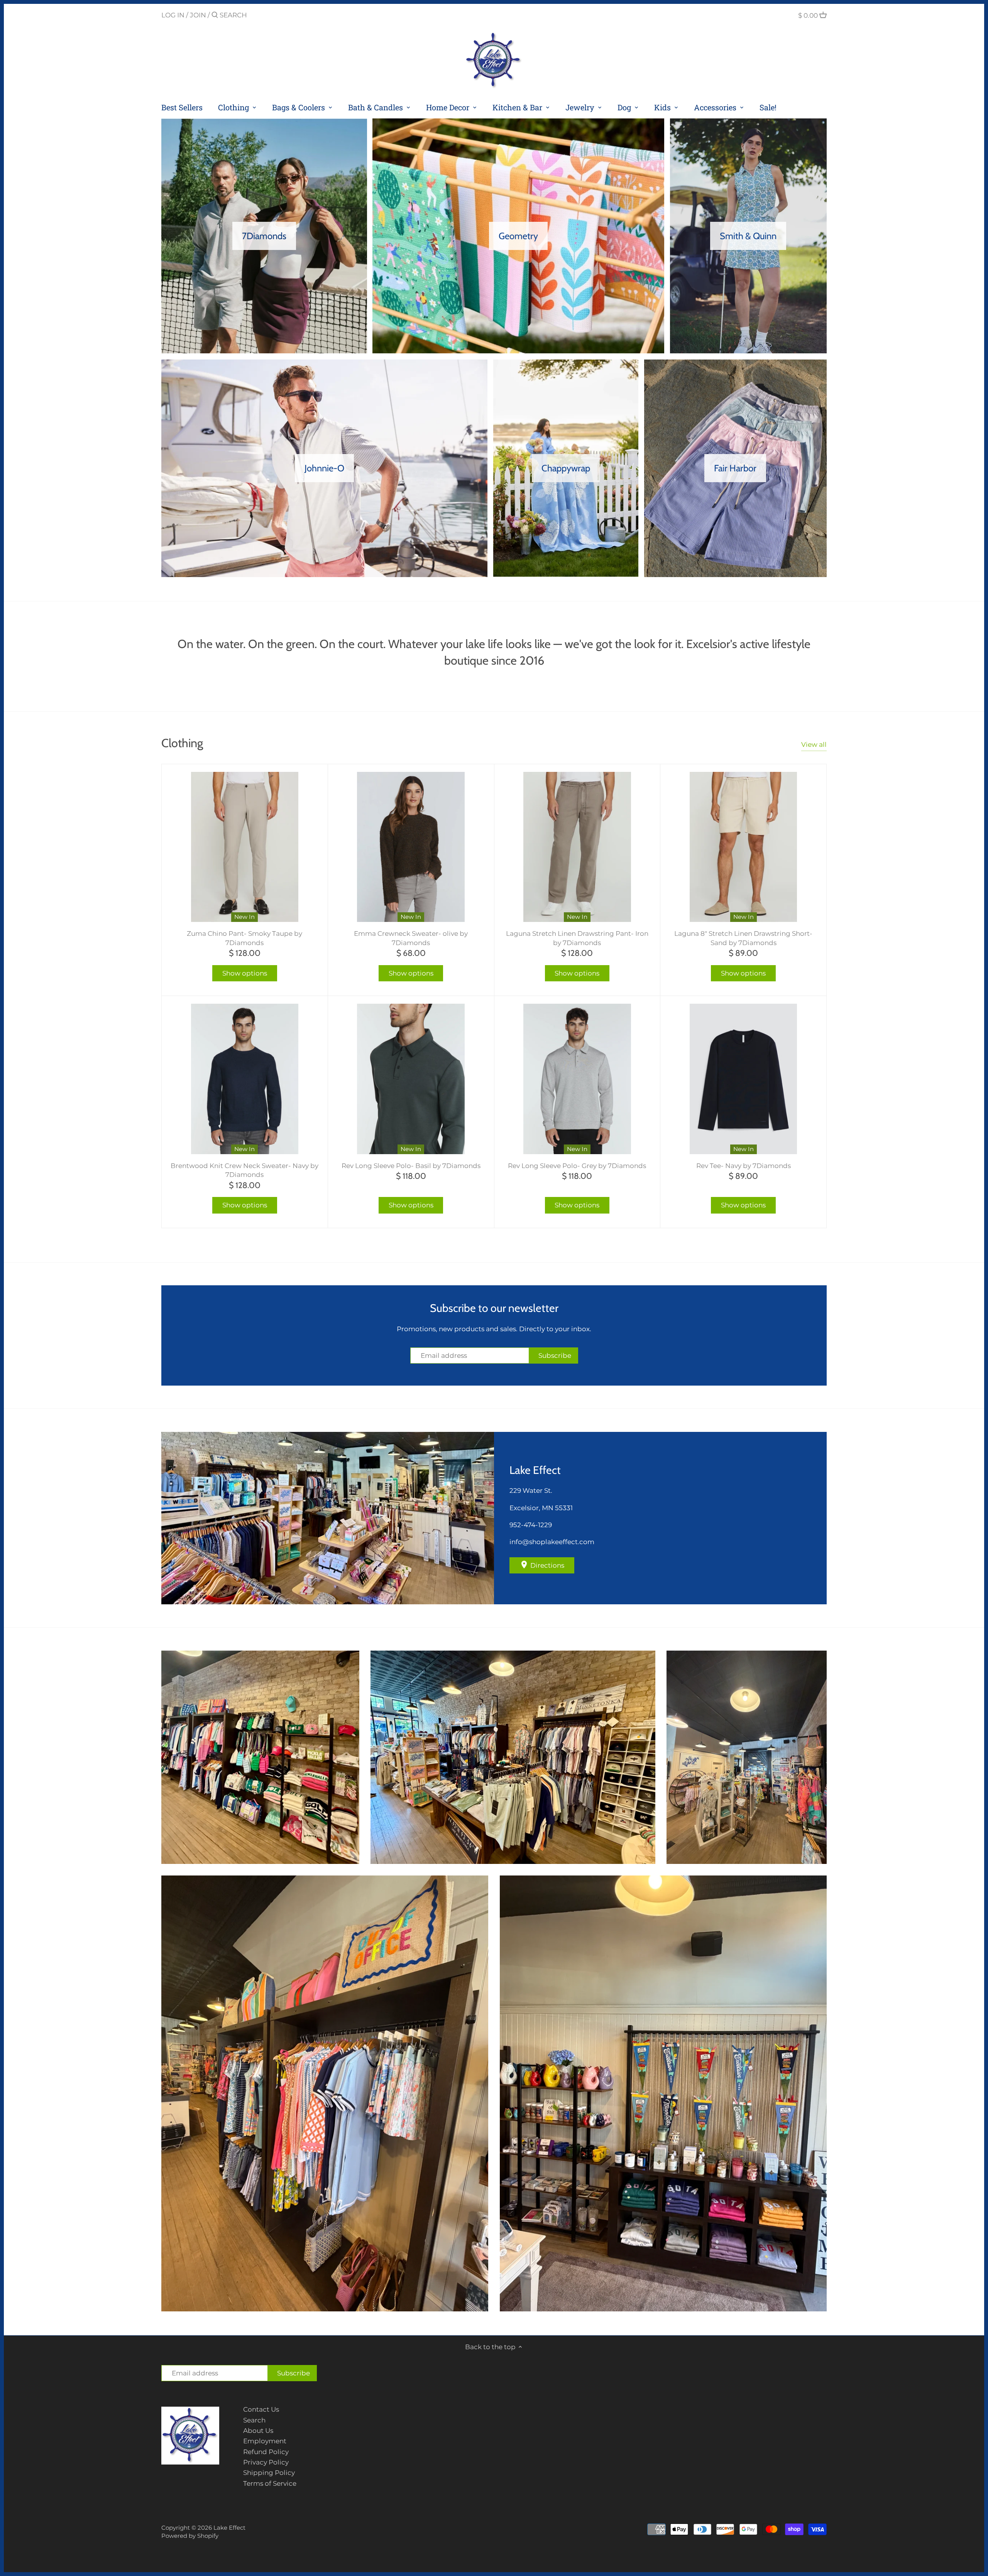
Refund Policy (266, 2452)
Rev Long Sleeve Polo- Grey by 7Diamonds (577, 1166)
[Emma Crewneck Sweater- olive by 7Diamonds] (411, 847)
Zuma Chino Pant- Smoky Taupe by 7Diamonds (244, 938)
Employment (265, 2441)
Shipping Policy (269, 2473)
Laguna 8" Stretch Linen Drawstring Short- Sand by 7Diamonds (743, 938)
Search (254, 2420)
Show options (245, 973)
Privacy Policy (266, 2462)
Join (198, 15)
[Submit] (215, 16)
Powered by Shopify (190, 2536)
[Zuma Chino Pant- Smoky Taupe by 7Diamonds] (245, 847)
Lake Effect (229, 2528)
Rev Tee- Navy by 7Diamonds (744, 1166)
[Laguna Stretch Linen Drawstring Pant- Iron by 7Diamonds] (577, 847)
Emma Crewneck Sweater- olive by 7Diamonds (411, 938)
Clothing (182, 743)
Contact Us (261, 2409)
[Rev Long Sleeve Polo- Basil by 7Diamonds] (411, 1079)
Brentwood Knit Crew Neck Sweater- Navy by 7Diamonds (244, 1170)
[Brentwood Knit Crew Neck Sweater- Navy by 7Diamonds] (245, 1079)
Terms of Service (270, 2483)
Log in (173, 15)
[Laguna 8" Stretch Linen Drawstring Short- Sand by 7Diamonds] (743, 847)
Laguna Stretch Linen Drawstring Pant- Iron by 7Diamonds (577, 938)
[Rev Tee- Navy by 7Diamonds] (743, 1079)
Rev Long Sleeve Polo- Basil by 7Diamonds (411, 1166)
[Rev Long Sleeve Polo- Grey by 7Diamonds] (577, 1079)
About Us (258, 2431)
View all (814, 744)
